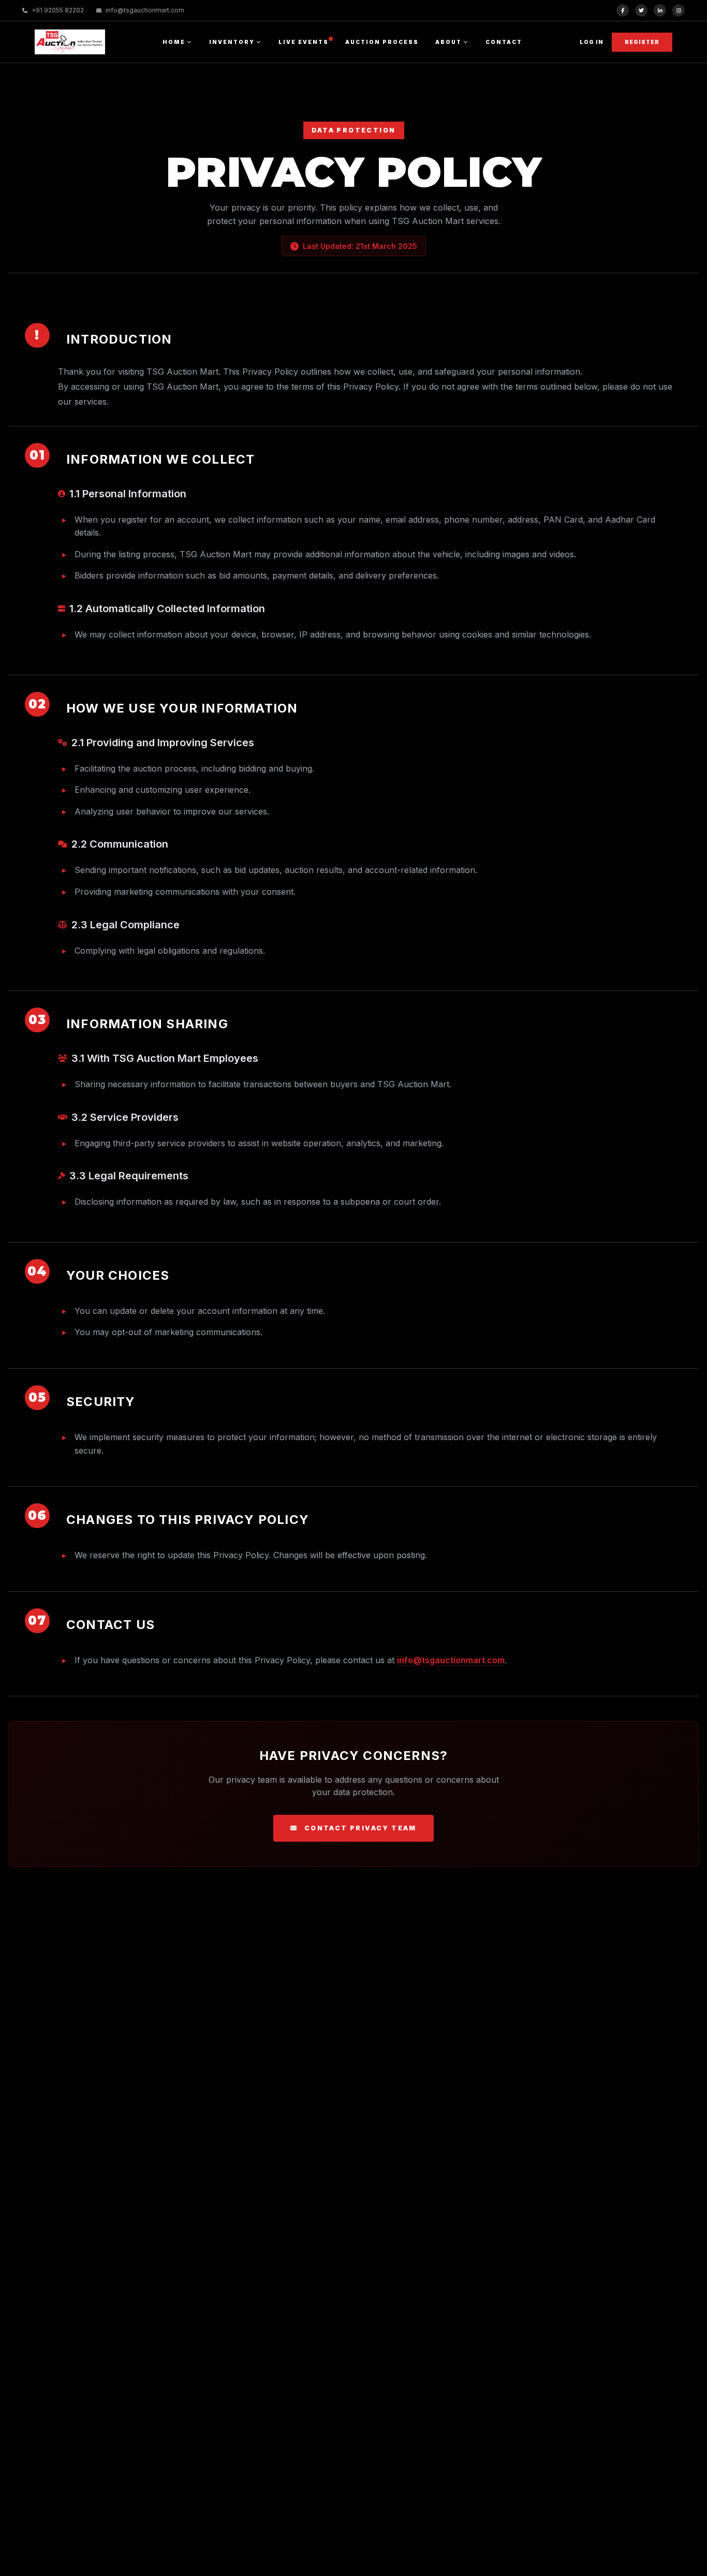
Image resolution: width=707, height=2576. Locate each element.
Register (642, 42)
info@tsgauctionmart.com (451, 1660)
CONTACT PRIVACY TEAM (360, 1828)
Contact (504, 42)
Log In (592, 42)
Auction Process (382, 42)
